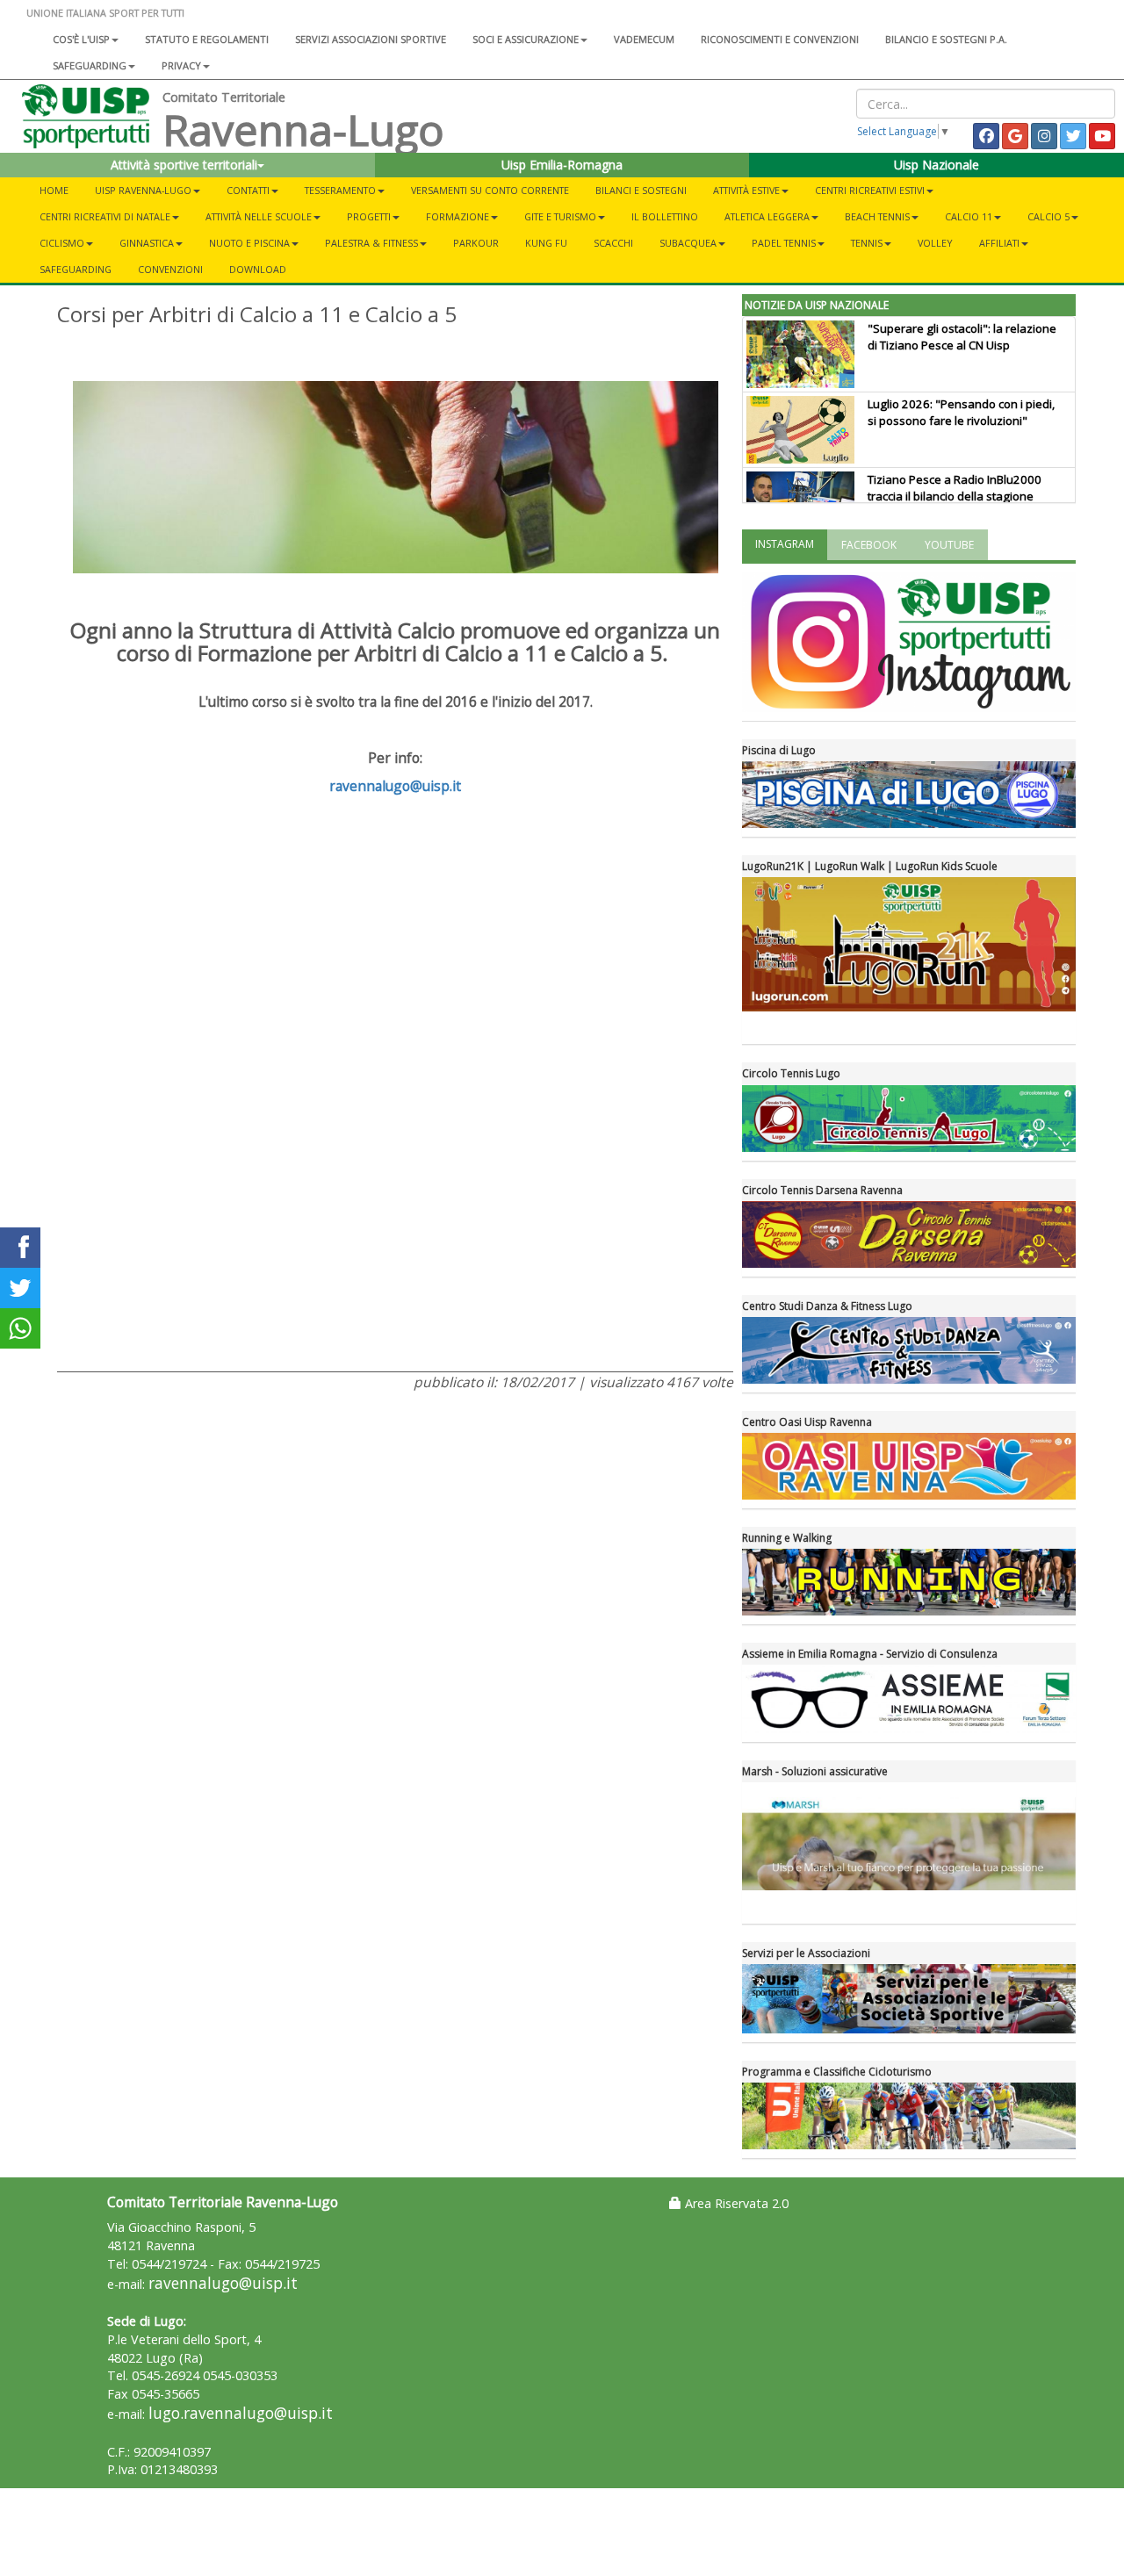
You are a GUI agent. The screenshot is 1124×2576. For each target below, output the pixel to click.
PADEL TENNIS (784, 243)
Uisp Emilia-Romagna (562, 165)
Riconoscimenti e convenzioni (780, 39)
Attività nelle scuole (259, 216)
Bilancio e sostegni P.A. (946, 39)
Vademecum (644, 39)
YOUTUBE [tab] (949, 545)
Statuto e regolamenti (207, 39)
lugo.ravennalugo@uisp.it (241, 2413)
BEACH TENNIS (877, 216)
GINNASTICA (147, 243)
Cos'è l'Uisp (81, 39)
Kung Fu (546, 243)
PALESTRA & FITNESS (371, 243)
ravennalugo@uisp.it (395, 786)
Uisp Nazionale (937, 165)
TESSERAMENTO (340, 190)
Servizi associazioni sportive (371, 39)
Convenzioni (170, 269)
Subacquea (688, 243)
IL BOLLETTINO (665, 216)
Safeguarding (76, 269)
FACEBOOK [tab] (869, 545)
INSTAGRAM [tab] (785, 544)
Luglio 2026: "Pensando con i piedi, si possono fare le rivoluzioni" (961, 412)
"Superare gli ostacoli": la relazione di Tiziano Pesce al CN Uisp (962, 337)
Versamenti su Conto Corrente (490, 190)
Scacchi (613, 243)
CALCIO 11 (969, 216)
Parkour (476, 243)
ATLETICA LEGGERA (767, 216)
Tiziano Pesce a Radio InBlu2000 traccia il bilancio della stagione (955, 488)
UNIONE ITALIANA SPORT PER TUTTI (105, 13)
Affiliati (999, 243)
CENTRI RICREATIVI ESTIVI (870, 190)
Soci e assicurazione (526, 39)
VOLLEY (935, 243)
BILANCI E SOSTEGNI (641, 190)
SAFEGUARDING (90, 65)
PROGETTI (369, 216)
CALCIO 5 (1048, 216)
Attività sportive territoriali (184, 165)
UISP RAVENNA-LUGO (143, 190)
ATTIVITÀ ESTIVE (746, 190)
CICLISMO (62, 243)
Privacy (181, 65)
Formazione (458, 216)
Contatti (248, 190)
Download (258, 269)
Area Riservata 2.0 (735, 2203)
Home (54, 190)
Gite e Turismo (560, 216)
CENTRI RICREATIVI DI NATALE (105, 216)
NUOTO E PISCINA (249, 243)
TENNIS (867, 243)
